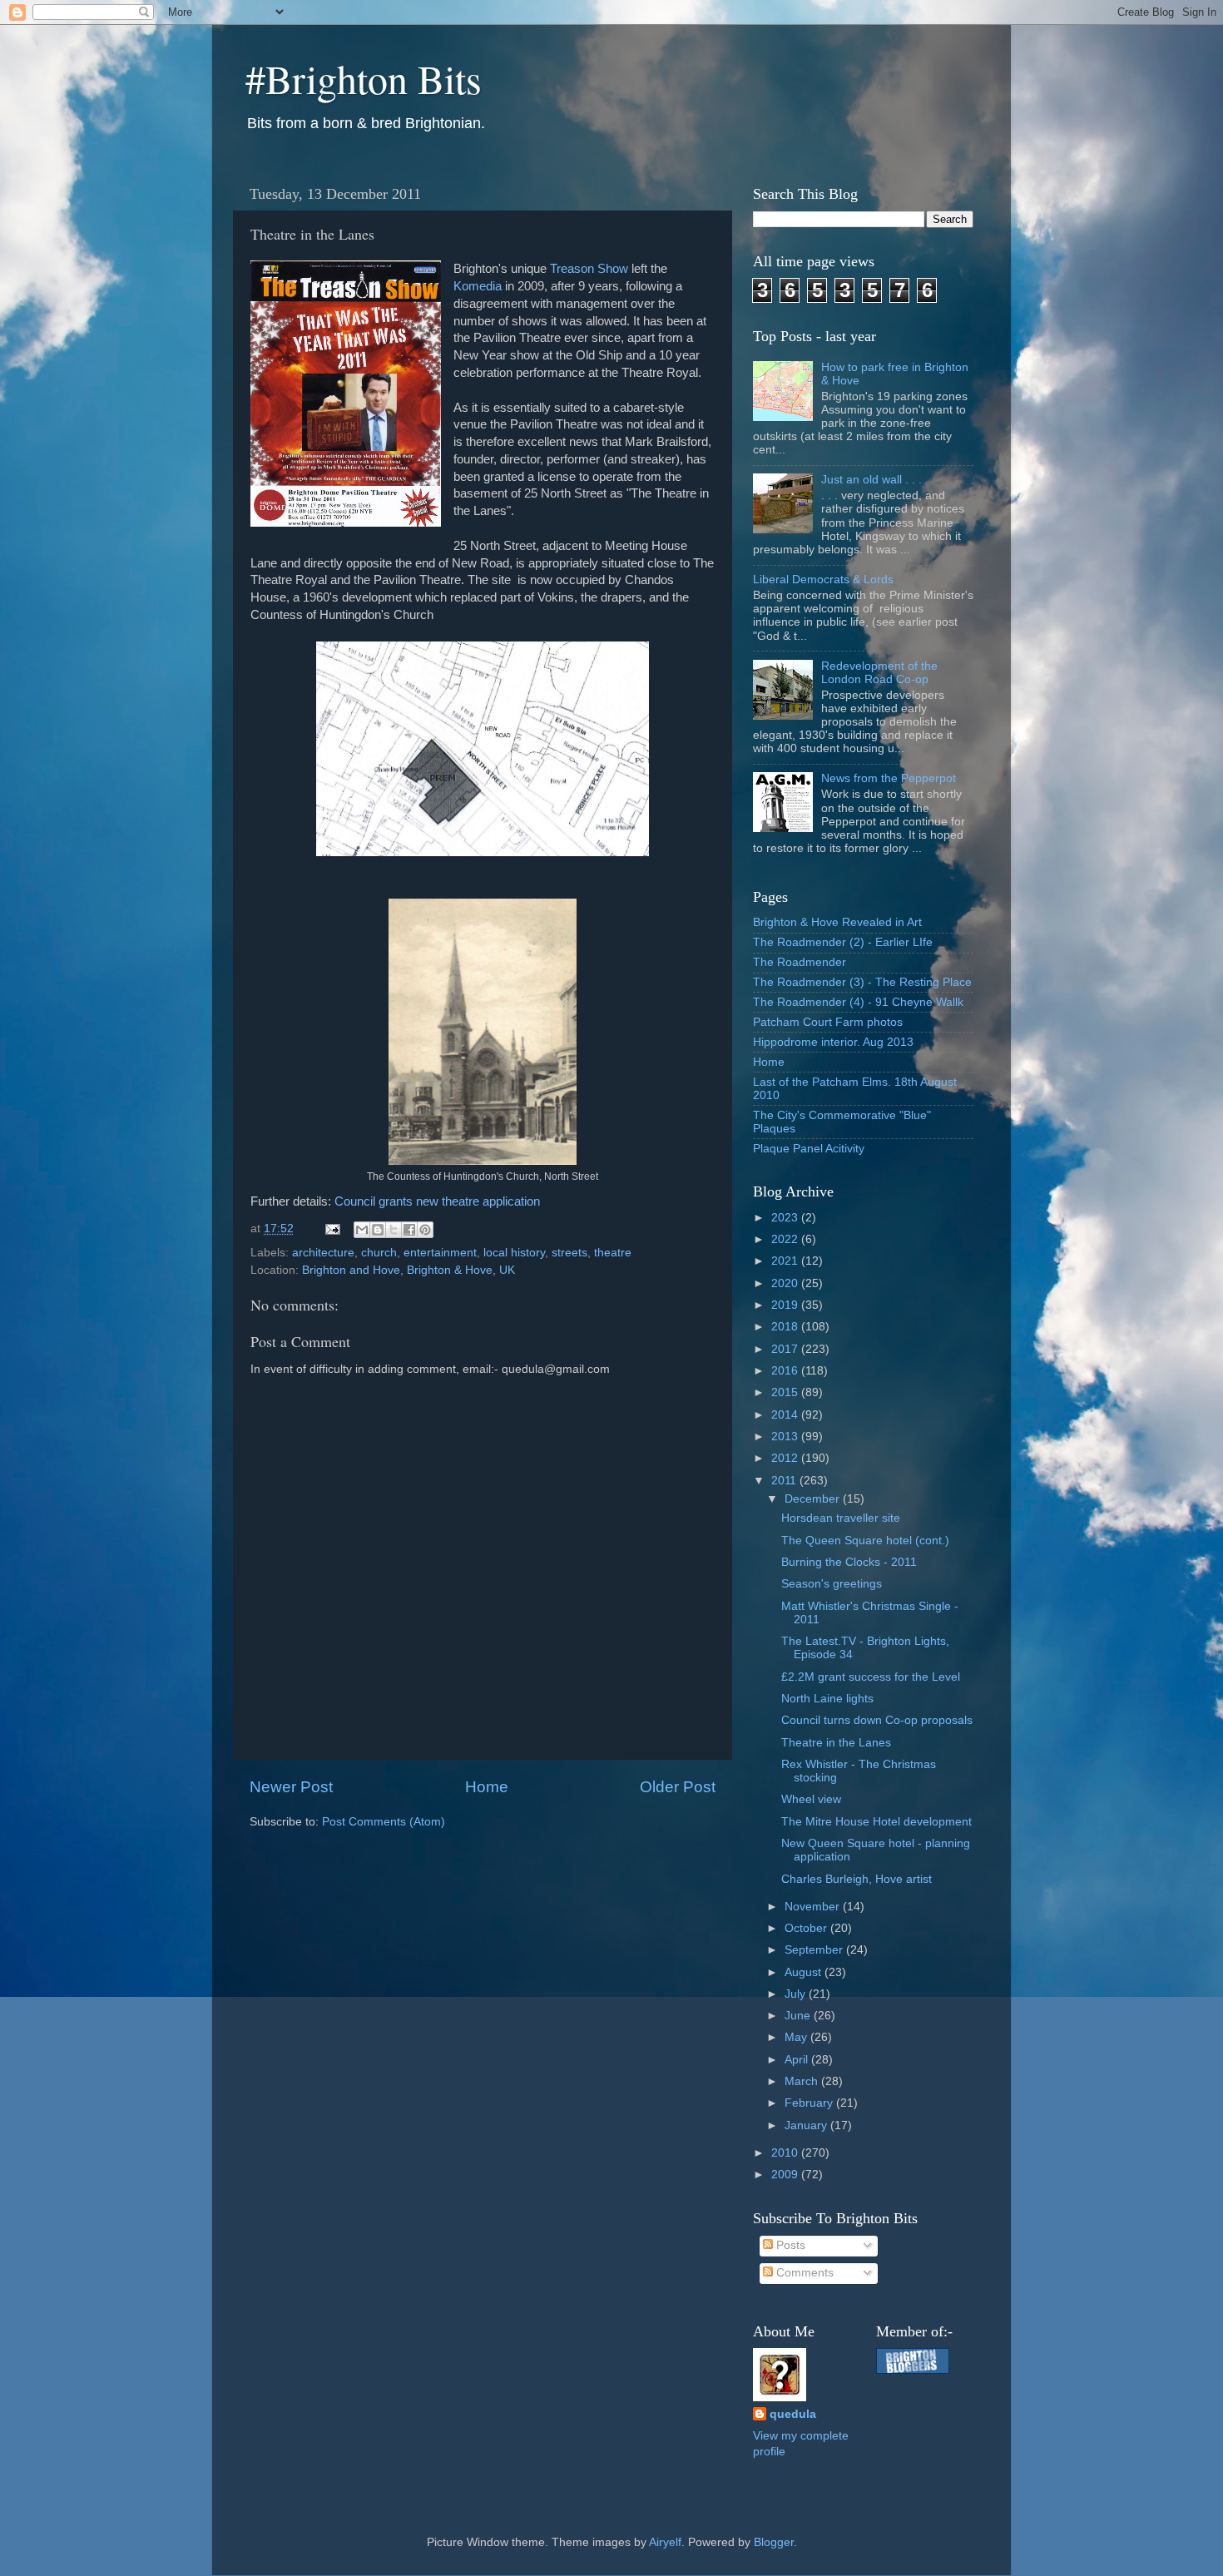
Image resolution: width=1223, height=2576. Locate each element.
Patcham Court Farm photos (828, 1022)
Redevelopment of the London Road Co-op (879, 673)
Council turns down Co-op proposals (877, 1720)
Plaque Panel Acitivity (809, 1149)
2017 (786, 1349)
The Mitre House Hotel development (876, 1822)
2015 (786, 1392)
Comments (803, 2273)
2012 (786, 1458)
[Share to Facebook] (409, 1230)
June (799, 2016)
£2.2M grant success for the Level (871, 1677)
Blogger (774, 2542)
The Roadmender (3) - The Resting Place (862, 982)
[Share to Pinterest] (425, 1230)
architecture (323, 1253)
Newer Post (291, 1787)
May (797, 2037)
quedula (793, 2414)
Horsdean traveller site (841, 1518)
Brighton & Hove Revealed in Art (837, 922)
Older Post (678, 1787)
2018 (786, 1327)
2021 (786, 1261)
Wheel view (811, 1799)
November (814, 1907)
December (814, 1499)
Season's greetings (832, 1584)
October (807, 1928)
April (798, 2060)
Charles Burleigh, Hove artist (857, 1879)
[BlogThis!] (378, 1230)
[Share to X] (394, 1230)
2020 (786, 1283)
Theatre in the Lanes (836, 1743)
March (803, 2081)
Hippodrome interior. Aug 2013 (833, 1042)
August (805, 1972)
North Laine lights (827, 1699)
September (815, 1950)
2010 (786, 2153)
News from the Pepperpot (889, 778)
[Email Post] (332, 1229)
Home (487, 1787)
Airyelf (665, 2542)
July (797, 1994)
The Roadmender (800, 962)
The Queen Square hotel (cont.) (865, 1541)
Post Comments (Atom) (384, 1822)
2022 (786, 1239)
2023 (786, 1218)
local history (514, 1253)
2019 (786, 1305)
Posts (789, 2245)
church (379, 1253)
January (807, 2125)
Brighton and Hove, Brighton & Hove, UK (408, 1270)
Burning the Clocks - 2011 (849, 1562)
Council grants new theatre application (437, 1201)
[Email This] (362, 1230)
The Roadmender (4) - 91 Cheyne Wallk (858, 1002)
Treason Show (589, 269)
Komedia (479, 286)
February (810, 2103)
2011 (785, 1481)
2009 (786, 2175)
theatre (613, 1253)
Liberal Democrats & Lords (823, 580)
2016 (786, 1371)
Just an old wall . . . (871, 480)
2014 (786, 1415)
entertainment (440, 1253)
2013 (786, 1437)
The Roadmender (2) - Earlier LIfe (843, 942)
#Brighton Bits (364, 78)
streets (569, 1253)
